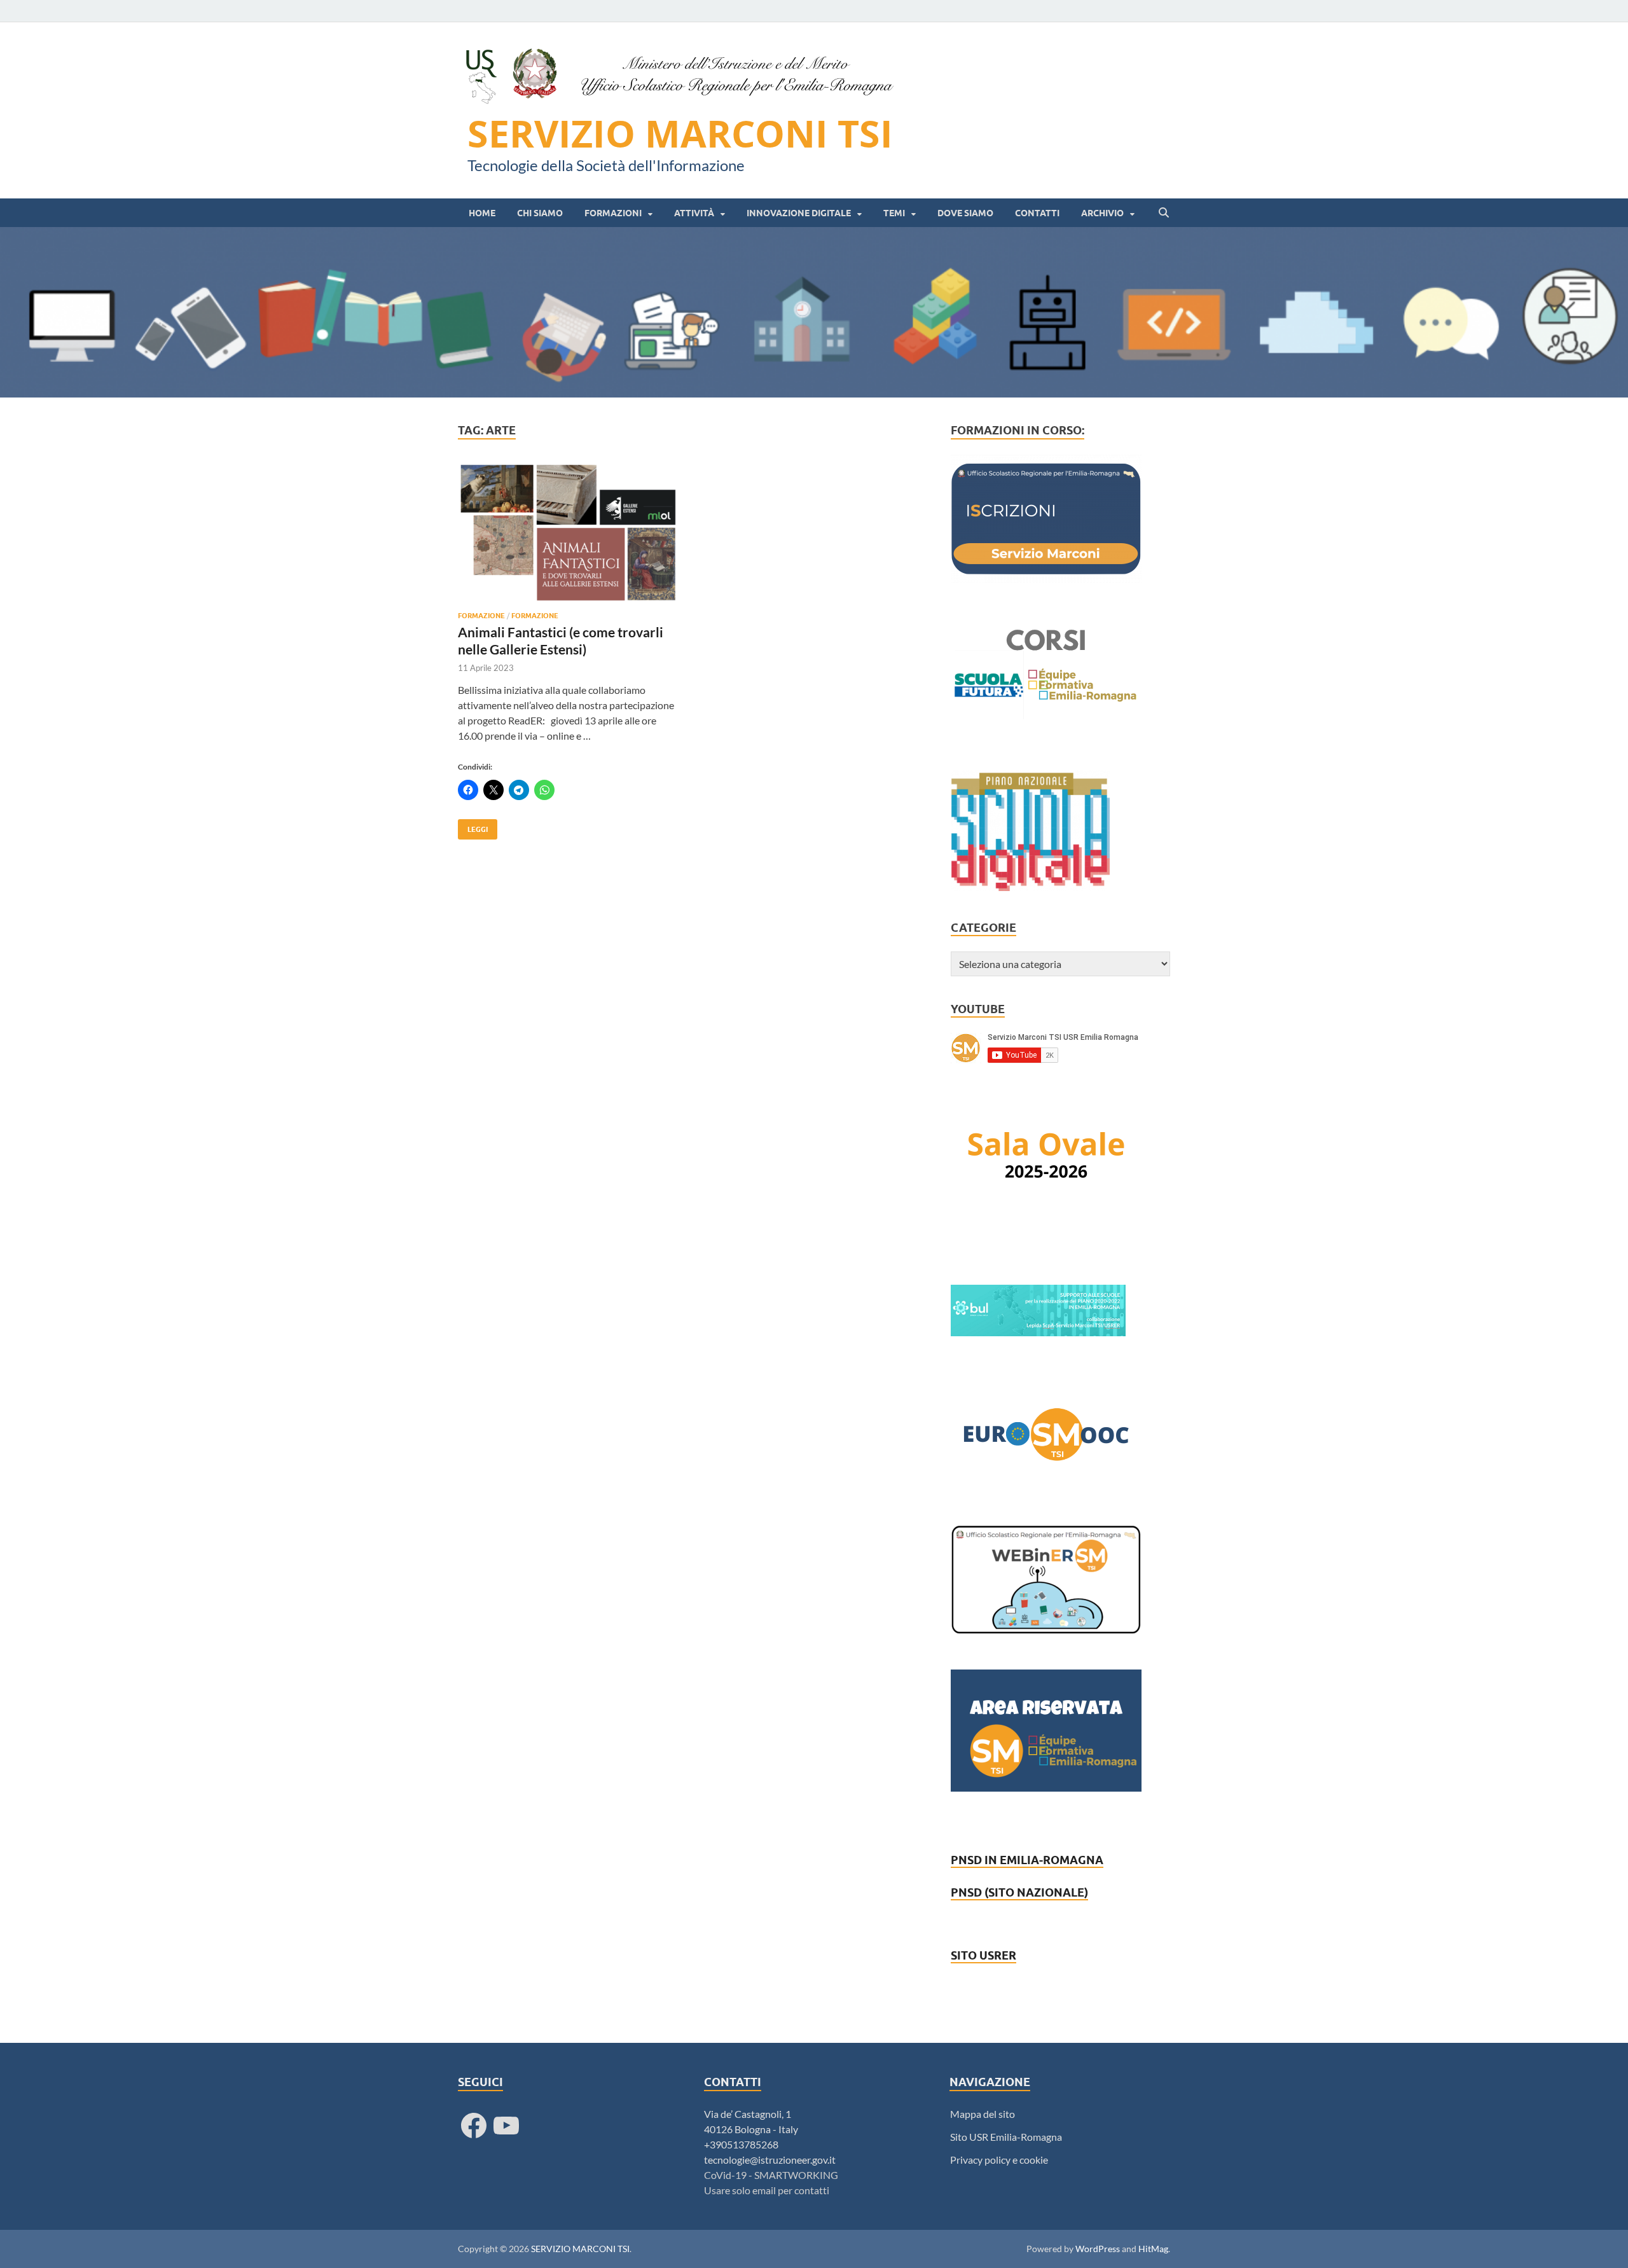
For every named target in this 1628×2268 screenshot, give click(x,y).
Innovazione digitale (799, 213)
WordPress (1098, 2249)
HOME (482, 213)
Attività (694, 213)
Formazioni (613, 213)
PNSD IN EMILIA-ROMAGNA (1027, 1860)
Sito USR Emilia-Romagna (1006, 2137)
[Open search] (1164, 213)
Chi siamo (540, 213)
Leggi (473, 826)
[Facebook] (474, 2126)
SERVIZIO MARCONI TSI (680, 134)
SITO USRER (983, 1955)
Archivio (1102, 213)
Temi (894, 213)
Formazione (481, 616)
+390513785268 (741, 2144)
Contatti (1037, 213)
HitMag (1153, 2249)
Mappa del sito (983, 2114)
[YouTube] (506, 2126)
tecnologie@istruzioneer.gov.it (770, 2160)
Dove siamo (965, 213)
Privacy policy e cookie (999, 2160)
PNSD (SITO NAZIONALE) (1019, 1892)
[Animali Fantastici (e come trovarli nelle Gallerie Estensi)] (569, 533)
